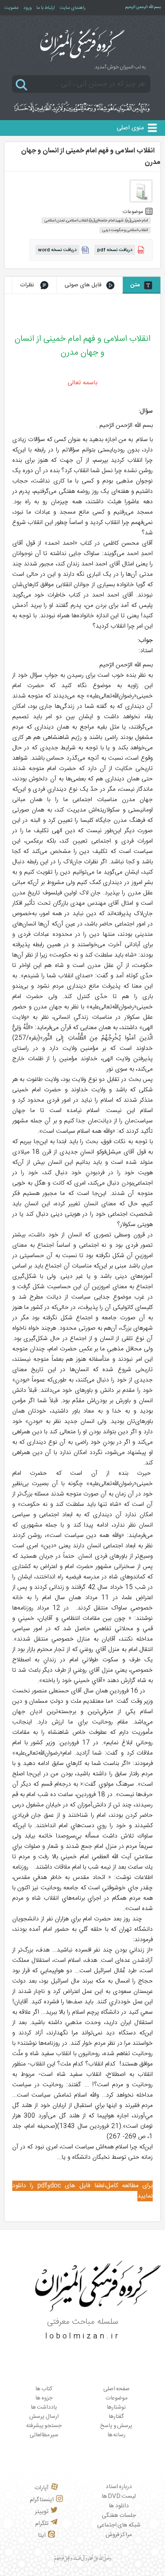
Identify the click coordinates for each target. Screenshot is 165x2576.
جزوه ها (44, 2398)
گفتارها (116, 2417)
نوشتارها (116, 2407)
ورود (28, 8)
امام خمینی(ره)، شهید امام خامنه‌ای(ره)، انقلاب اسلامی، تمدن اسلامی (96, 221)
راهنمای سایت (73, 8)
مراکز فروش (119, 2535)
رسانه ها (117, 2435)
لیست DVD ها (119, 2496)
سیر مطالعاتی (44, 2435)
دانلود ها (119, 2506)
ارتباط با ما (46, 8)
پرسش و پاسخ (116, 2426)
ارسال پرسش (44, 2417)
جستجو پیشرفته (44, 2426)
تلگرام (42, 2524)
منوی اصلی (130, 128)
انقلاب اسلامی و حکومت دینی (125, 230)
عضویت (12, 8)
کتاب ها (44, 2389)
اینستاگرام (42, 2500)
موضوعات (116, 2398)
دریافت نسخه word (57, 250)
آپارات (42, 2488)
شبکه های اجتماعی (119, 2525)
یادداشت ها (44, 2407)
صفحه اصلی (117, 2389)
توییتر (42, 2512)
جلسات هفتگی (119, 2516)
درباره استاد (119, 2487)
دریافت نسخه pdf (115, 250)
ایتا (42, 2536)
